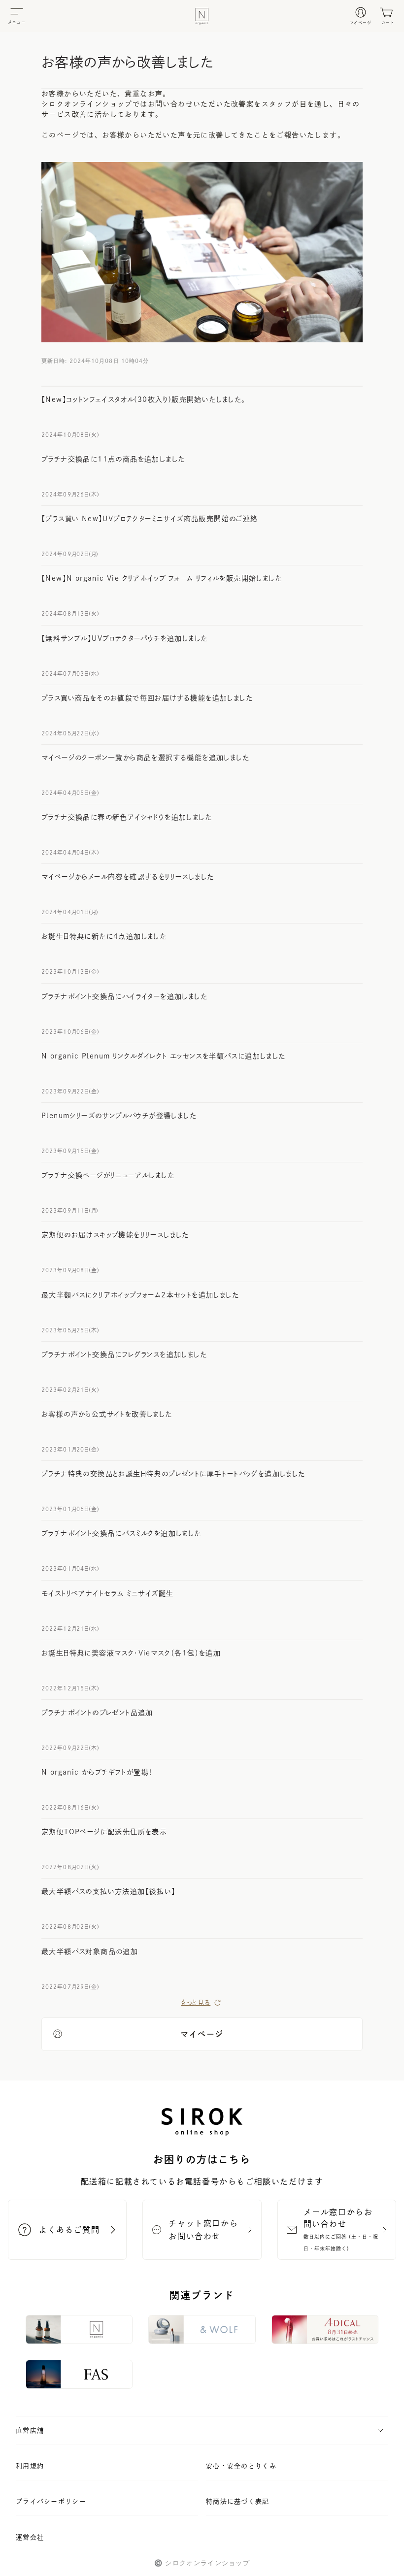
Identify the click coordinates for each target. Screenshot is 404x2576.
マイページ (202, 2034)
